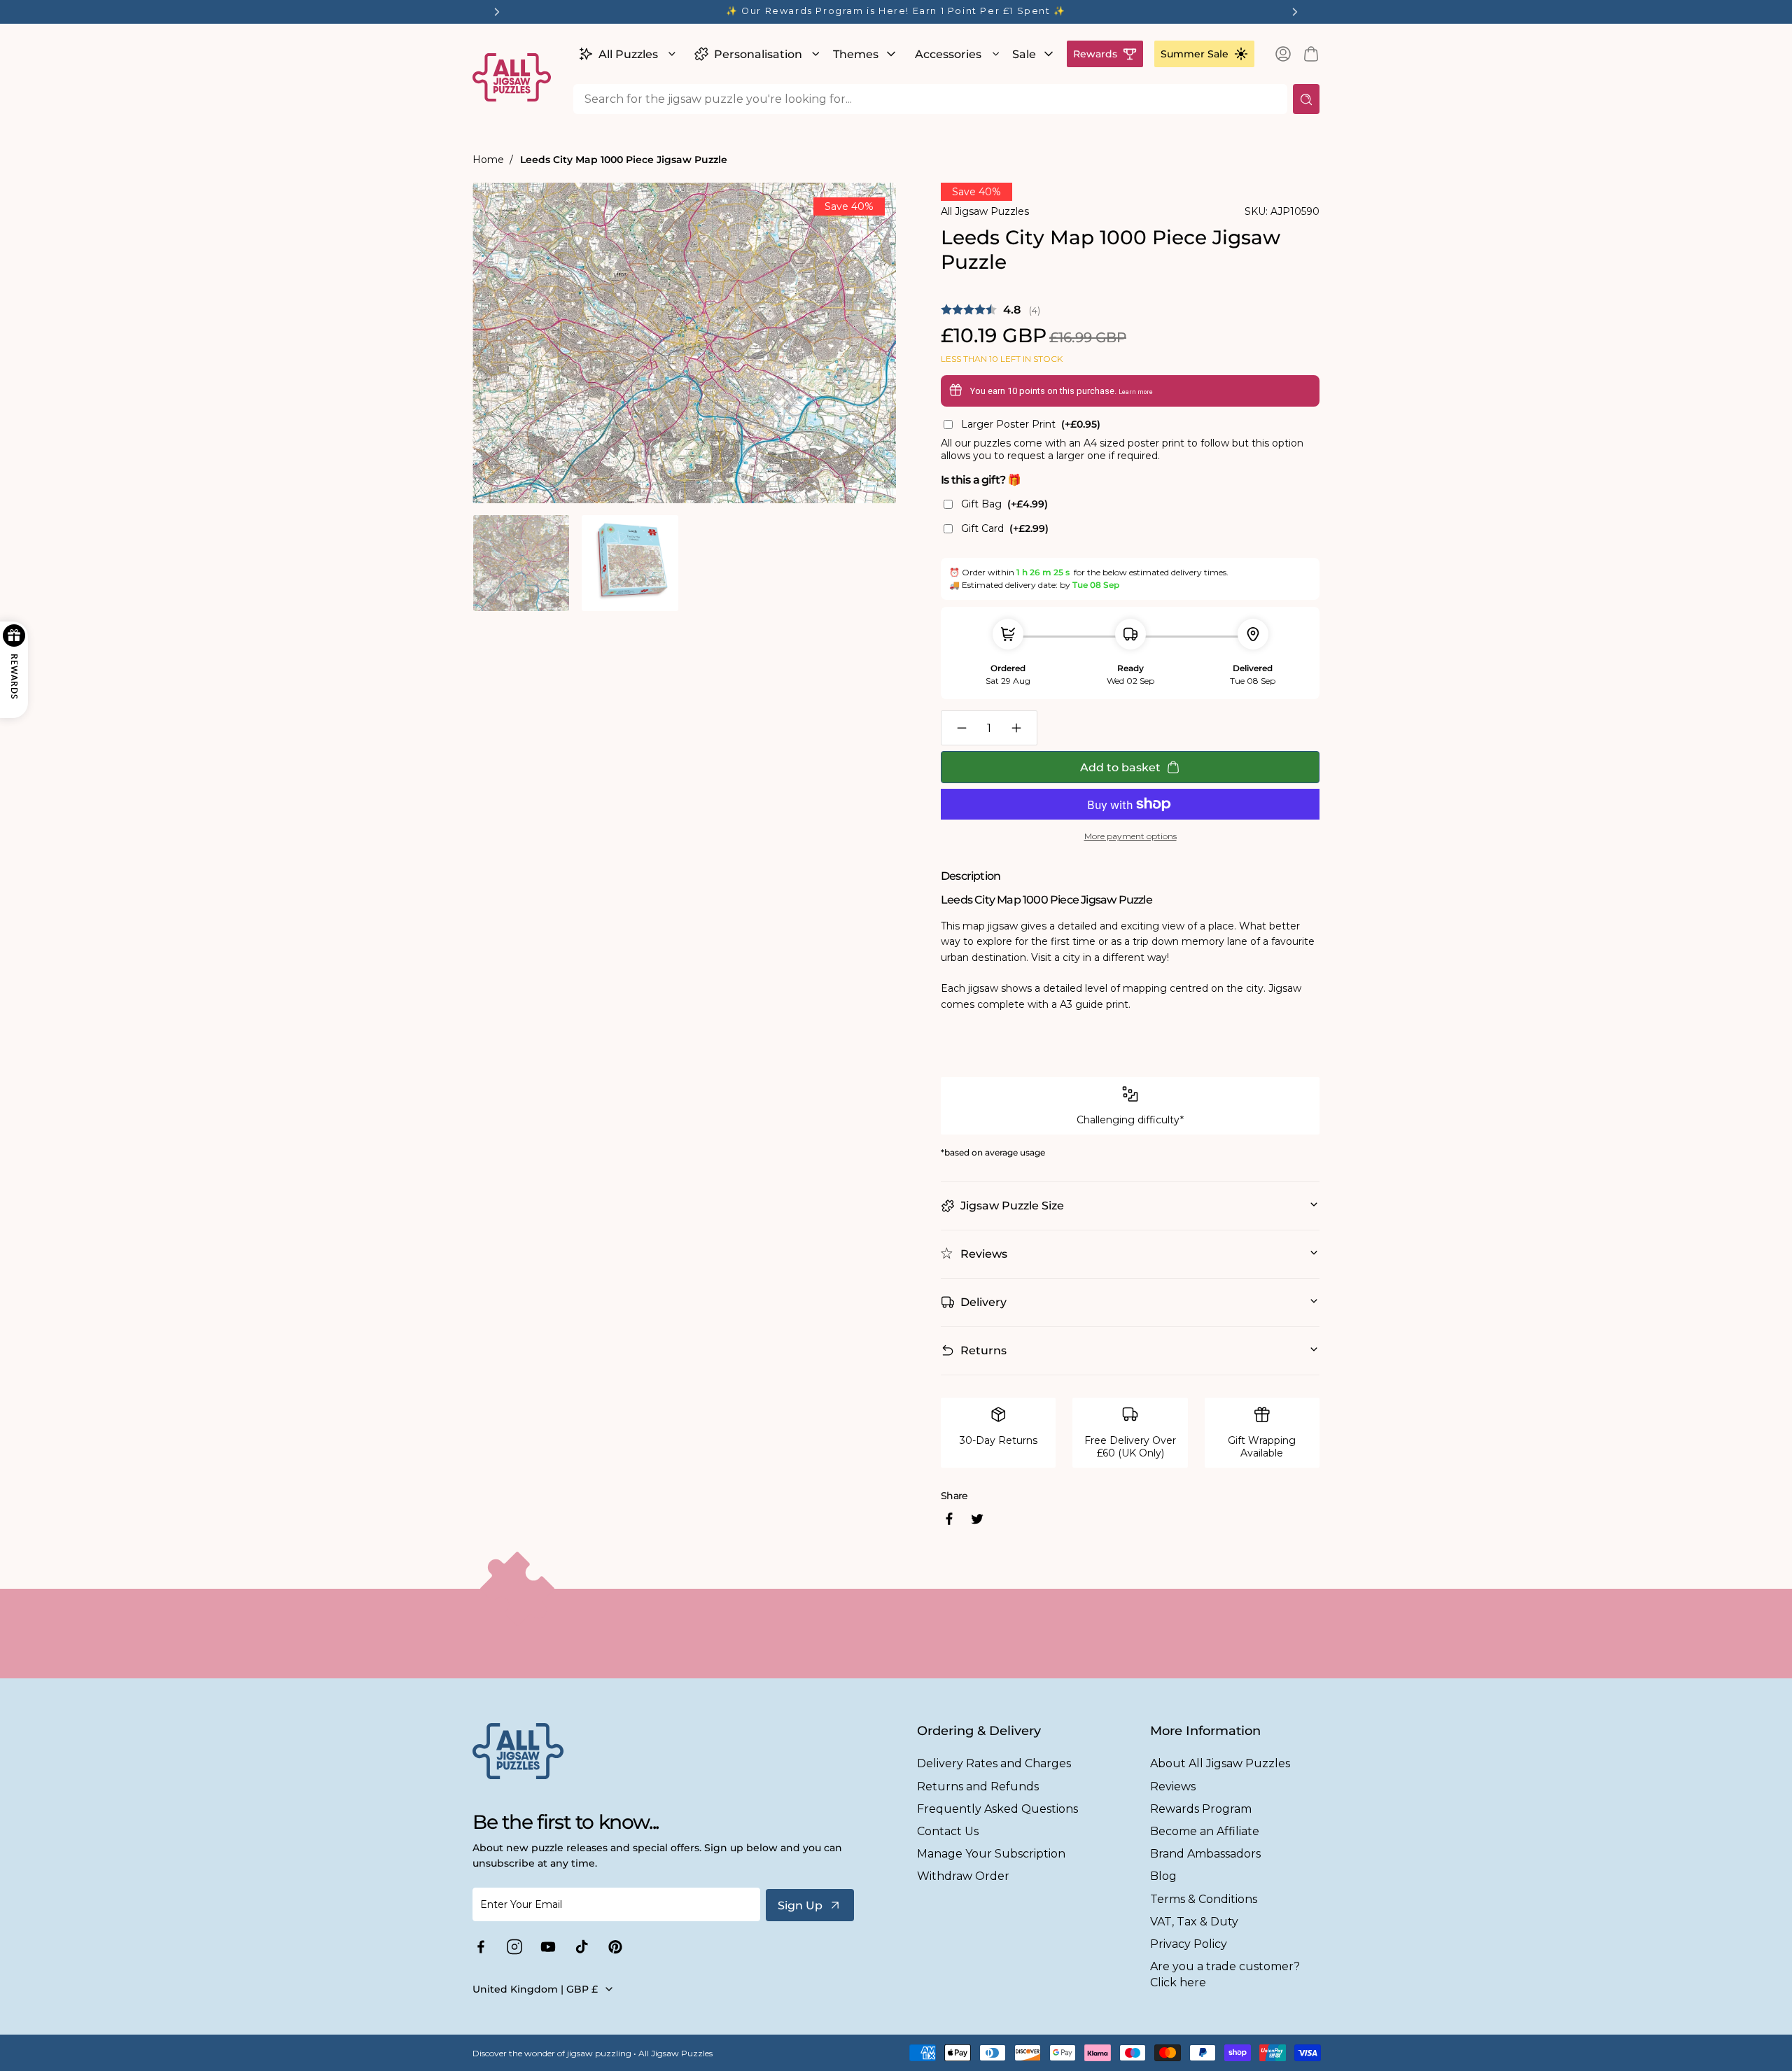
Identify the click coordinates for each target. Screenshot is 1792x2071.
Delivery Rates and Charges (994, 1763)
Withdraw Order (963, 1876)
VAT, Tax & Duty (1194, 1922)
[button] (625, 54)
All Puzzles (628, 54)
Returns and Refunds (978, 1786)
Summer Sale (1195, 54)
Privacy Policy (1189, 1944)
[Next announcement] (1295, 12)
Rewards (1095, 54)
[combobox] (930, 99)
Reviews (1173, 1786)
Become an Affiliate (1205, 1831)
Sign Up (800, 1905)
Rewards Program (1201, 1809)
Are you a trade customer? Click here (1225, 1974)
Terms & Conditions (1204, 1899)
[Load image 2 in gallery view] (630, 563)
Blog (1163, 1876)
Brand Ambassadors (1205, 1854)
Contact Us (948, 1831)
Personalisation (758, 54)
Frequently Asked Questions (997, 1809)
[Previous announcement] (497, 12)
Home (488, 160)
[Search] (1306, 99)
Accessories (948, 54)
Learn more (1136, 392)
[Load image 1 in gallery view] (521, 563)
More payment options (1130, 836)
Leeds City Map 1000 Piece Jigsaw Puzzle (624, 160)
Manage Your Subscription (991, 1854)
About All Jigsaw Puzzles (1220, 1763)
